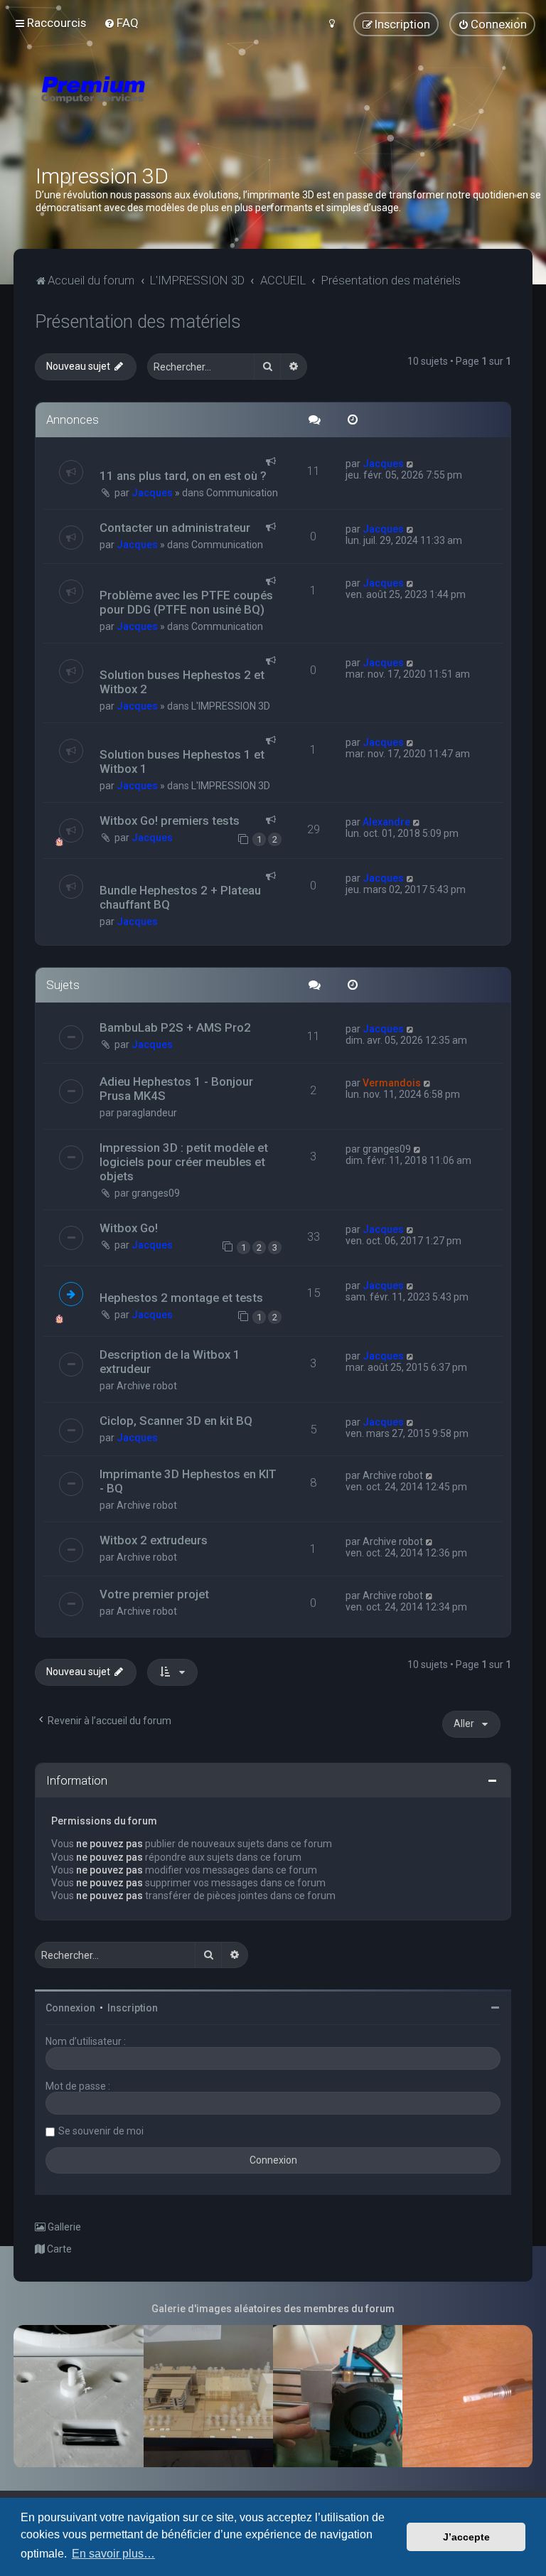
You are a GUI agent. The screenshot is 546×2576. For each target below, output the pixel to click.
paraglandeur (147, 1113)
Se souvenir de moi (101, 2131)
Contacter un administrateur (175, 528)
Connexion (70, 2008)
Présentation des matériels (138, 322)
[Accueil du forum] (178, 107)
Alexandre (386, 822)
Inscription (133, 2008)
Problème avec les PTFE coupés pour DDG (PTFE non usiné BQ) (186, 602)
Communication (242, 493)
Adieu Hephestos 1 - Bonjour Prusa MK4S (176, 1089)
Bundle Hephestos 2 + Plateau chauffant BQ (180, 897)
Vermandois (392, 1083)
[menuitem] (121, 23)
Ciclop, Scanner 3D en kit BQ (176, 1421)
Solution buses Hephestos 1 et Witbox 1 (182, 761)
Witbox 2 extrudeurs (154, 1540)
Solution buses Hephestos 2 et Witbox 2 (182, 682)
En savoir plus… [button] (113, 2554)
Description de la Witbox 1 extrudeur (170, 1362)
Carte (58, 2249)
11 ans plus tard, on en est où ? (183, 476)
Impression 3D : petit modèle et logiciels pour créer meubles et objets (184, 1162)
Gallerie (63, 2227)
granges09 (156, 1193)
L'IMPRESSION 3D (231, 706)
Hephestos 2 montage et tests (181, 1298)
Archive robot (147, 1386)
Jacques (152, 493)
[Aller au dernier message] (411, 464)
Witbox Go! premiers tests (170, 821)
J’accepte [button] (466, 2537)
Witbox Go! (129, 1228)
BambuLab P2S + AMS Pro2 (175, 1027)
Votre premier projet (154, 1594)
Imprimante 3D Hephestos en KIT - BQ (188, 1481)
